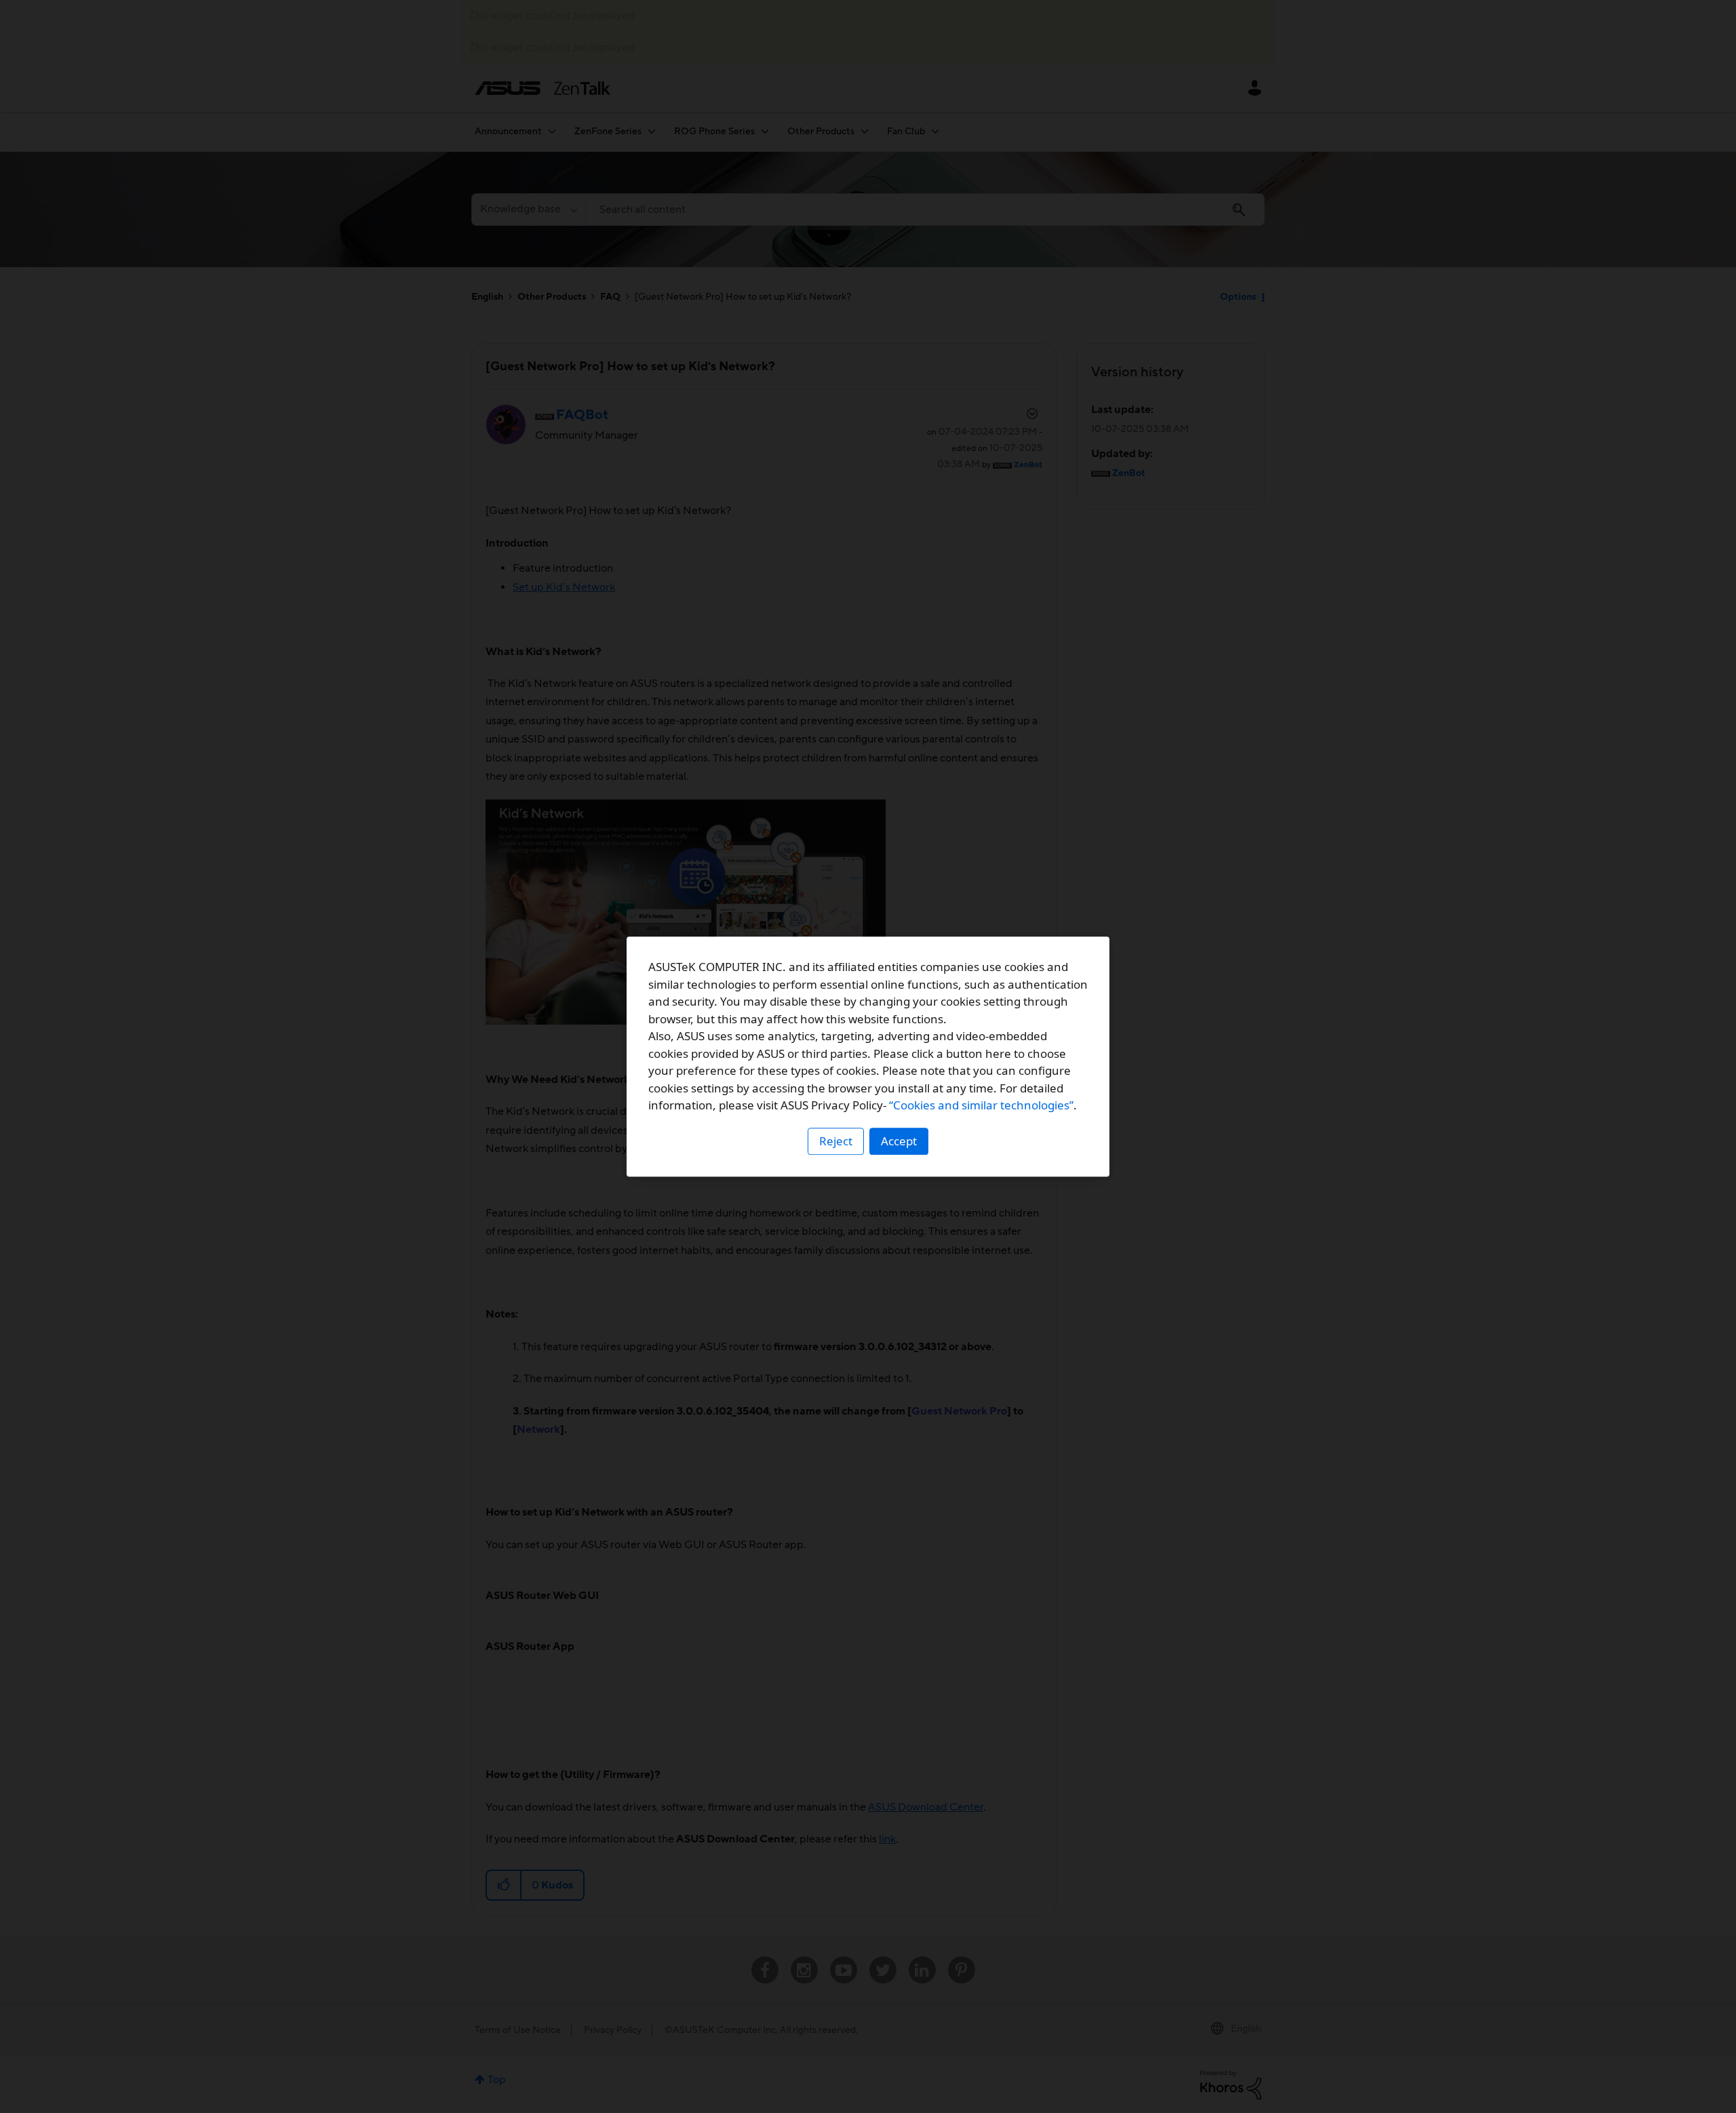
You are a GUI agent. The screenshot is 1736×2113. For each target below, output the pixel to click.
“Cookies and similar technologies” (981, 1105)
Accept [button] (899, 1141)
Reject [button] (836, 1141)
